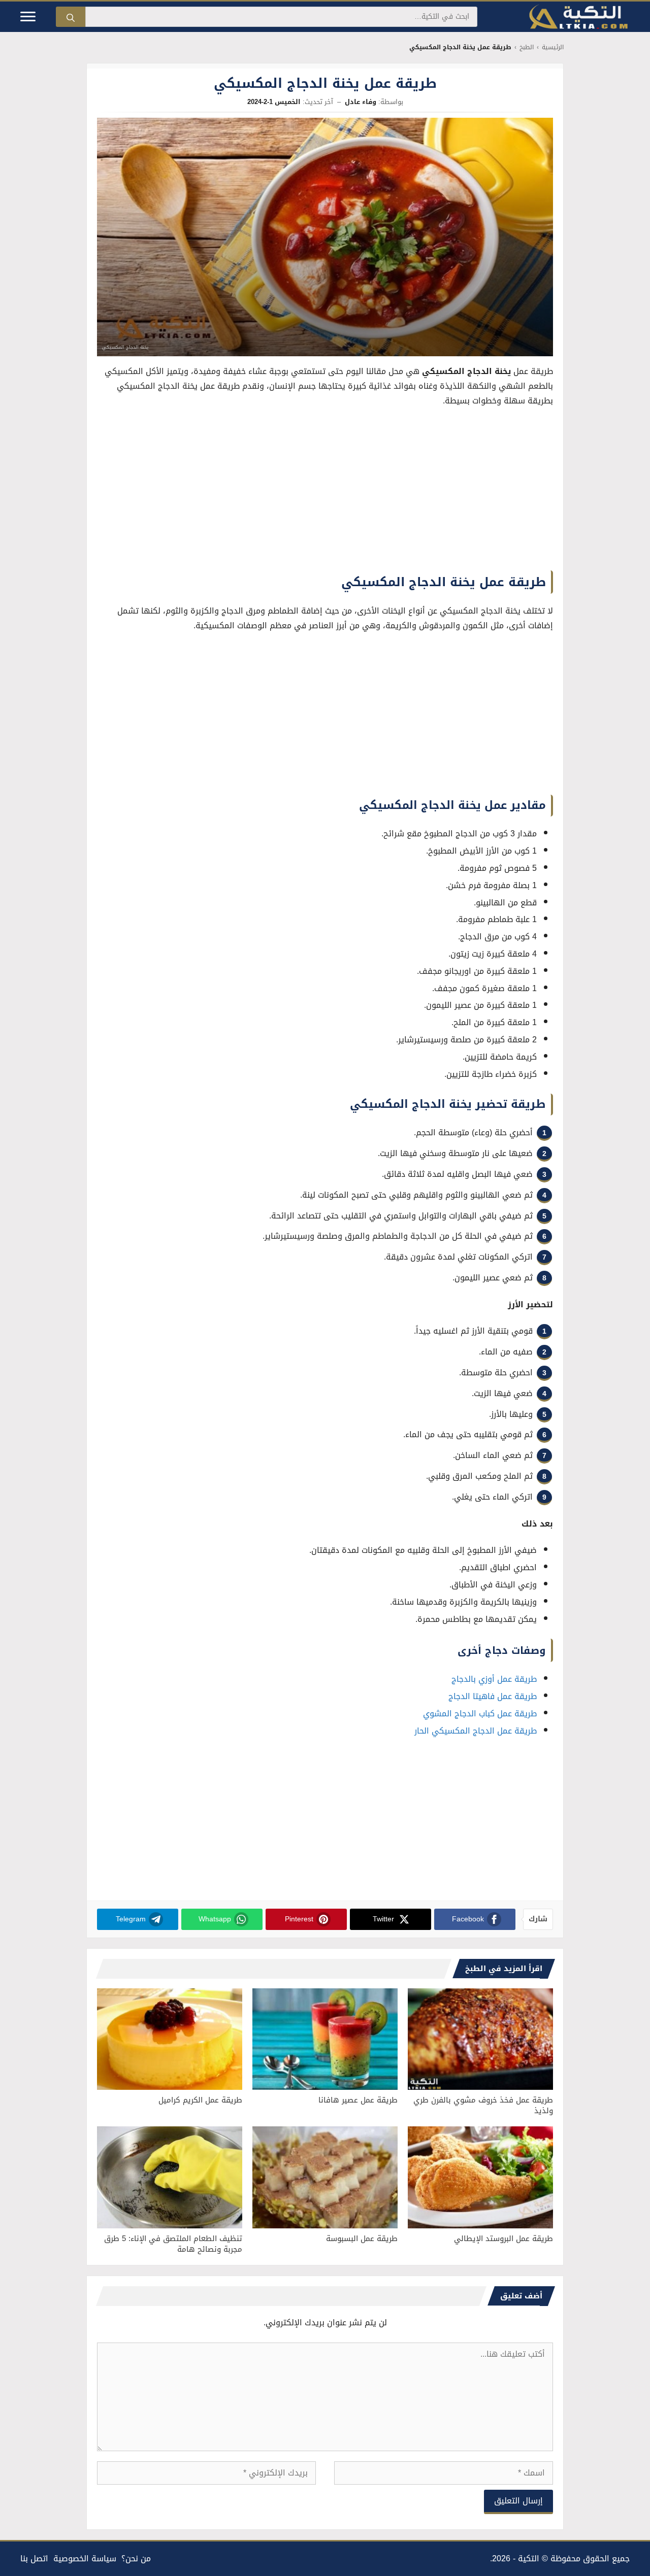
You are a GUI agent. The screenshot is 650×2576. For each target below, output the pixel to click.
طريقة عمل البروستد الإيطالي (503, 2239)
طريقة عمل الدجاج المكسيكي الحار (476, 1731)
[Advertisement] (325, 492)
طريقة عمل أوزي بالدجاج (494, 1679)
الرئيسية (553, 47)
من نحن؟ (136, 2558)
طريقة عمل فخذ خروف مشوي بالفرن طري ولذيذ (483, 2105)
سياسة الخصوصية (85, 2558)
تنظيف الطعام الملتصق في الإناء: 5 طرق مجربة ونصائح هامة (173, 2244)
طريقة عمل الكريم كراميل (200, 2100)
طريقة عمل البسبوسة (362, 2239)
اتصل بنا (34, 2558)
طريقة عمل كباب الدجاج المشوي (480, 1714)
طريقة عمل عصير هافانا (358, 2100)
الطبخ (527, 47)
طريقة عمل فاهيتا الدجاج (493, 1696)
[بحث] (71, 17)
